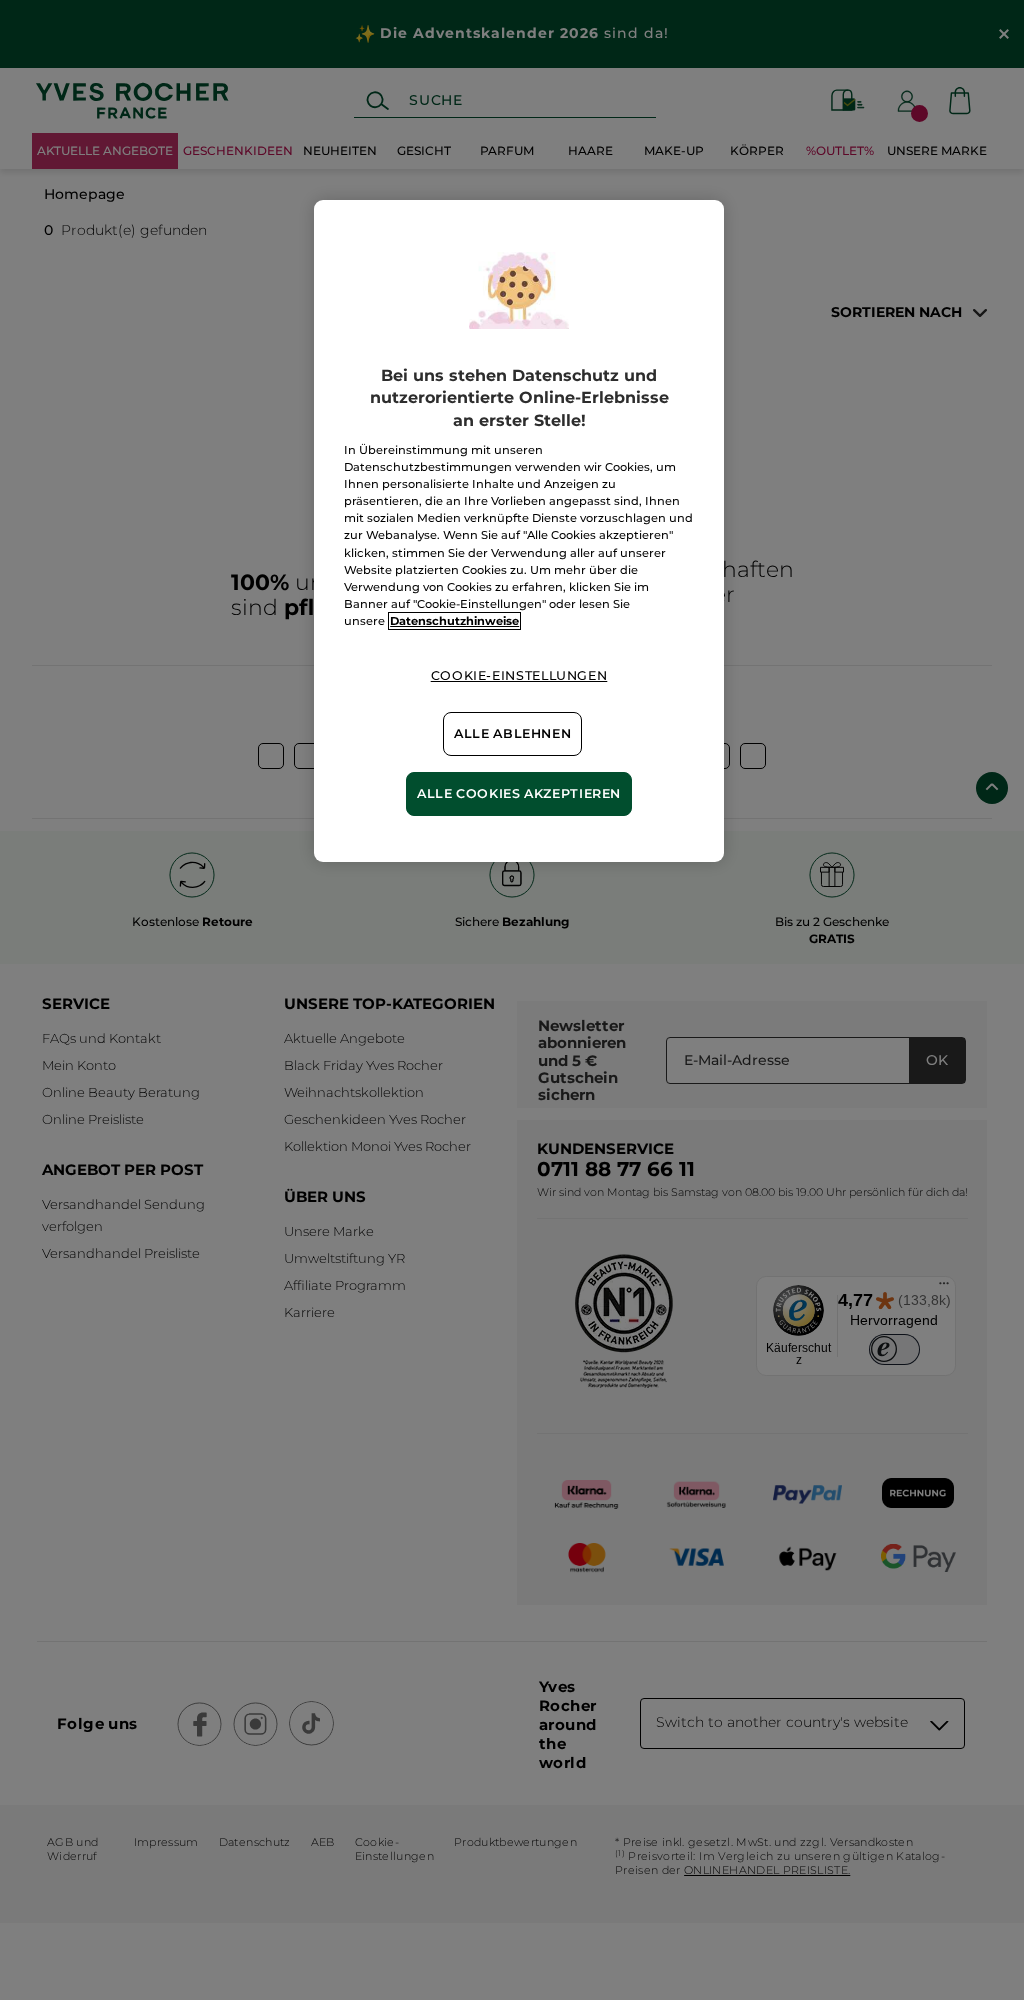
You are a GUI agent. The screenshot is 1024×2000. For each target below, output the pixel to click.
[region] (519, 531)
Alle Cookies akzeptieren (519, 793)
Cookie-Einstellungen (519, 675)
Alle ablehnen (512, 733)
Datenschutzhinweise (454, 621)
